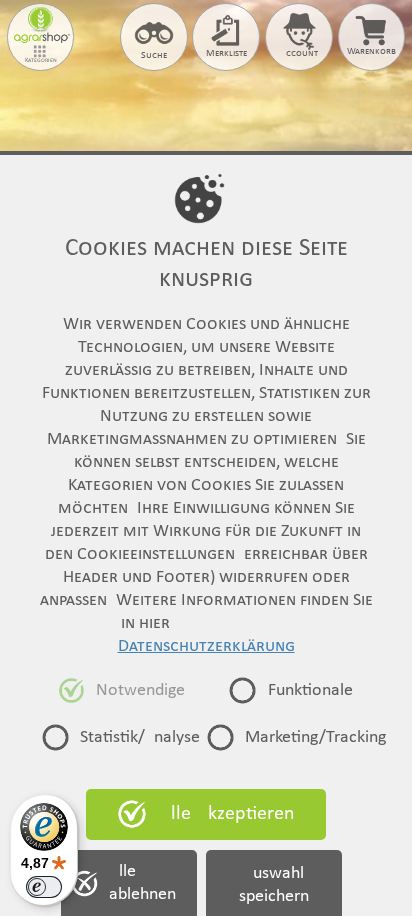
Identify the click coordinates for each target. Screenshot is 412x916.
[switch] (44, 887)
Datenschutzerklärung (206, 646)
